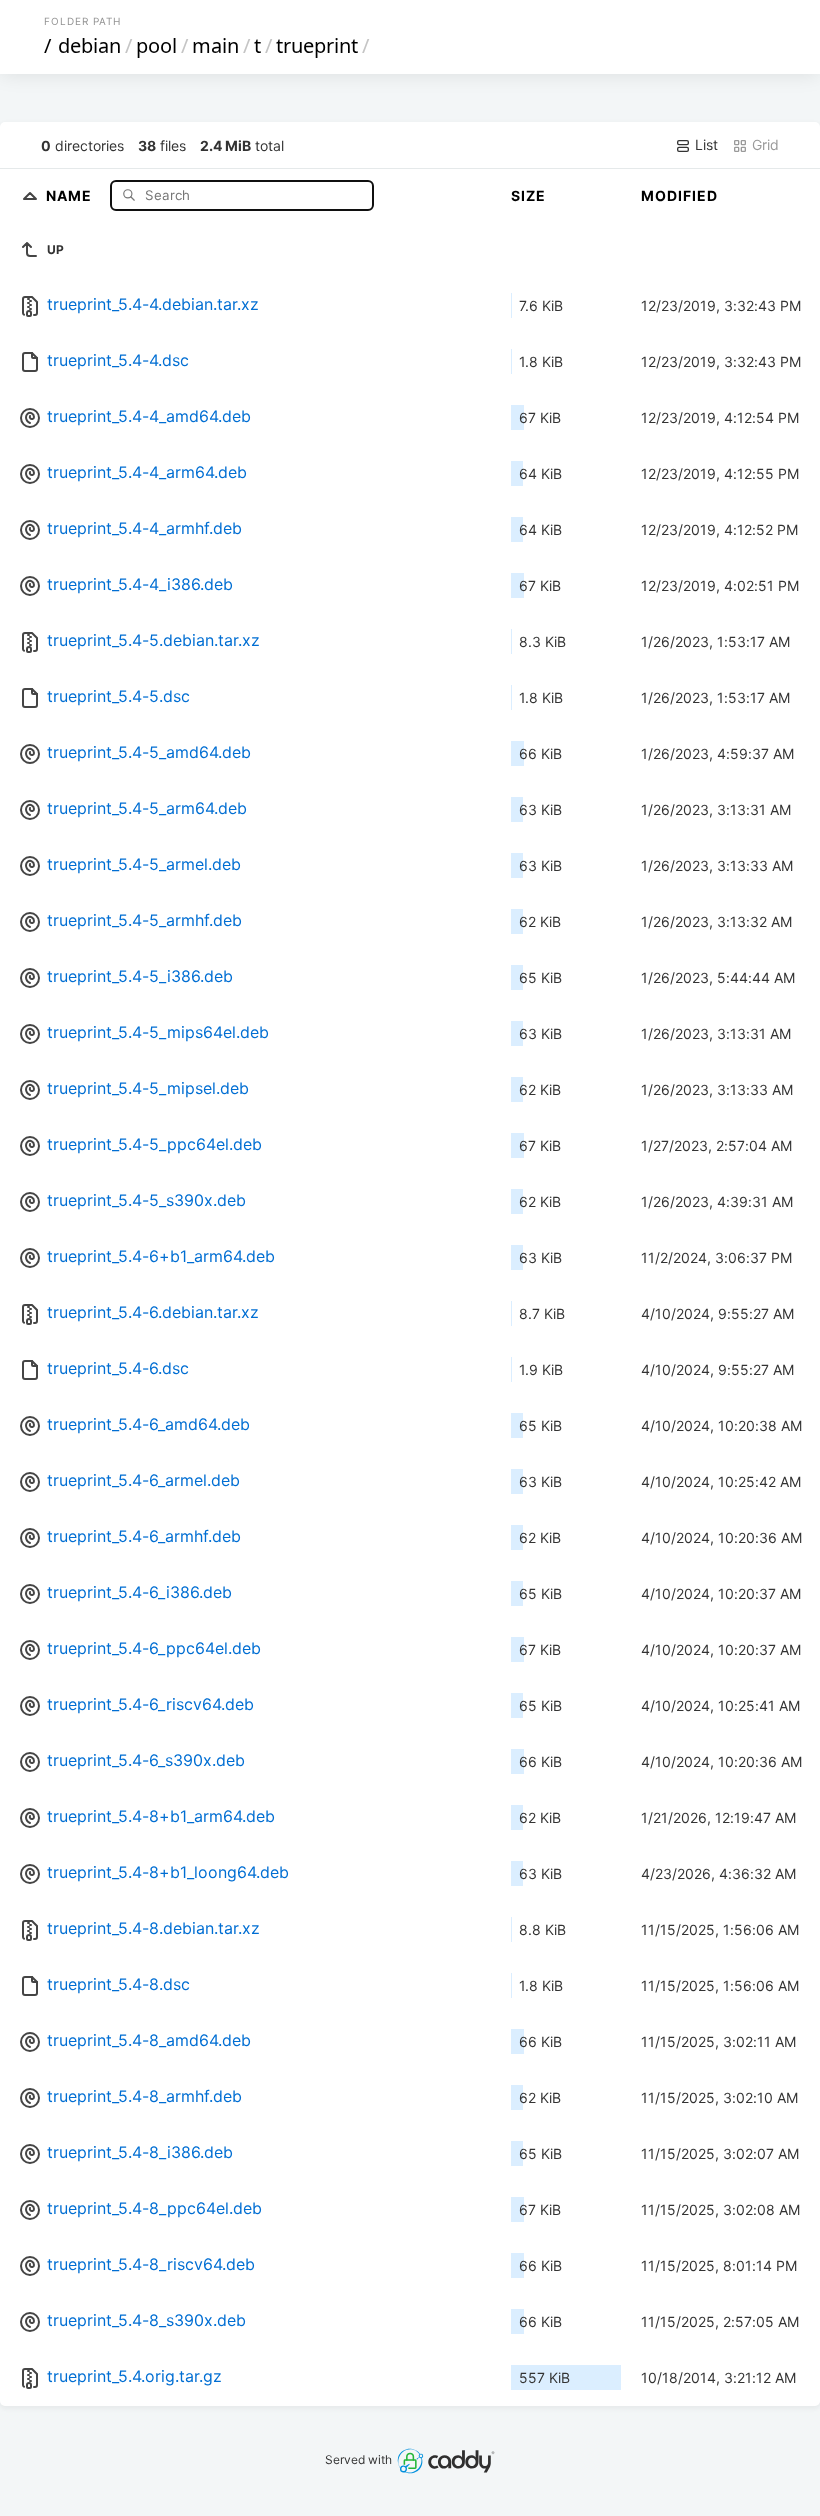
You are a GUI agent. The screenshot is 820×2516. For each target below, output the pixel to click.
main (215, 45)
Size (528, 195)
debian (89, 45)
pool (156, 45)
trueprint (317, 45)
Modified (679, 195)
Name (71, 194)
